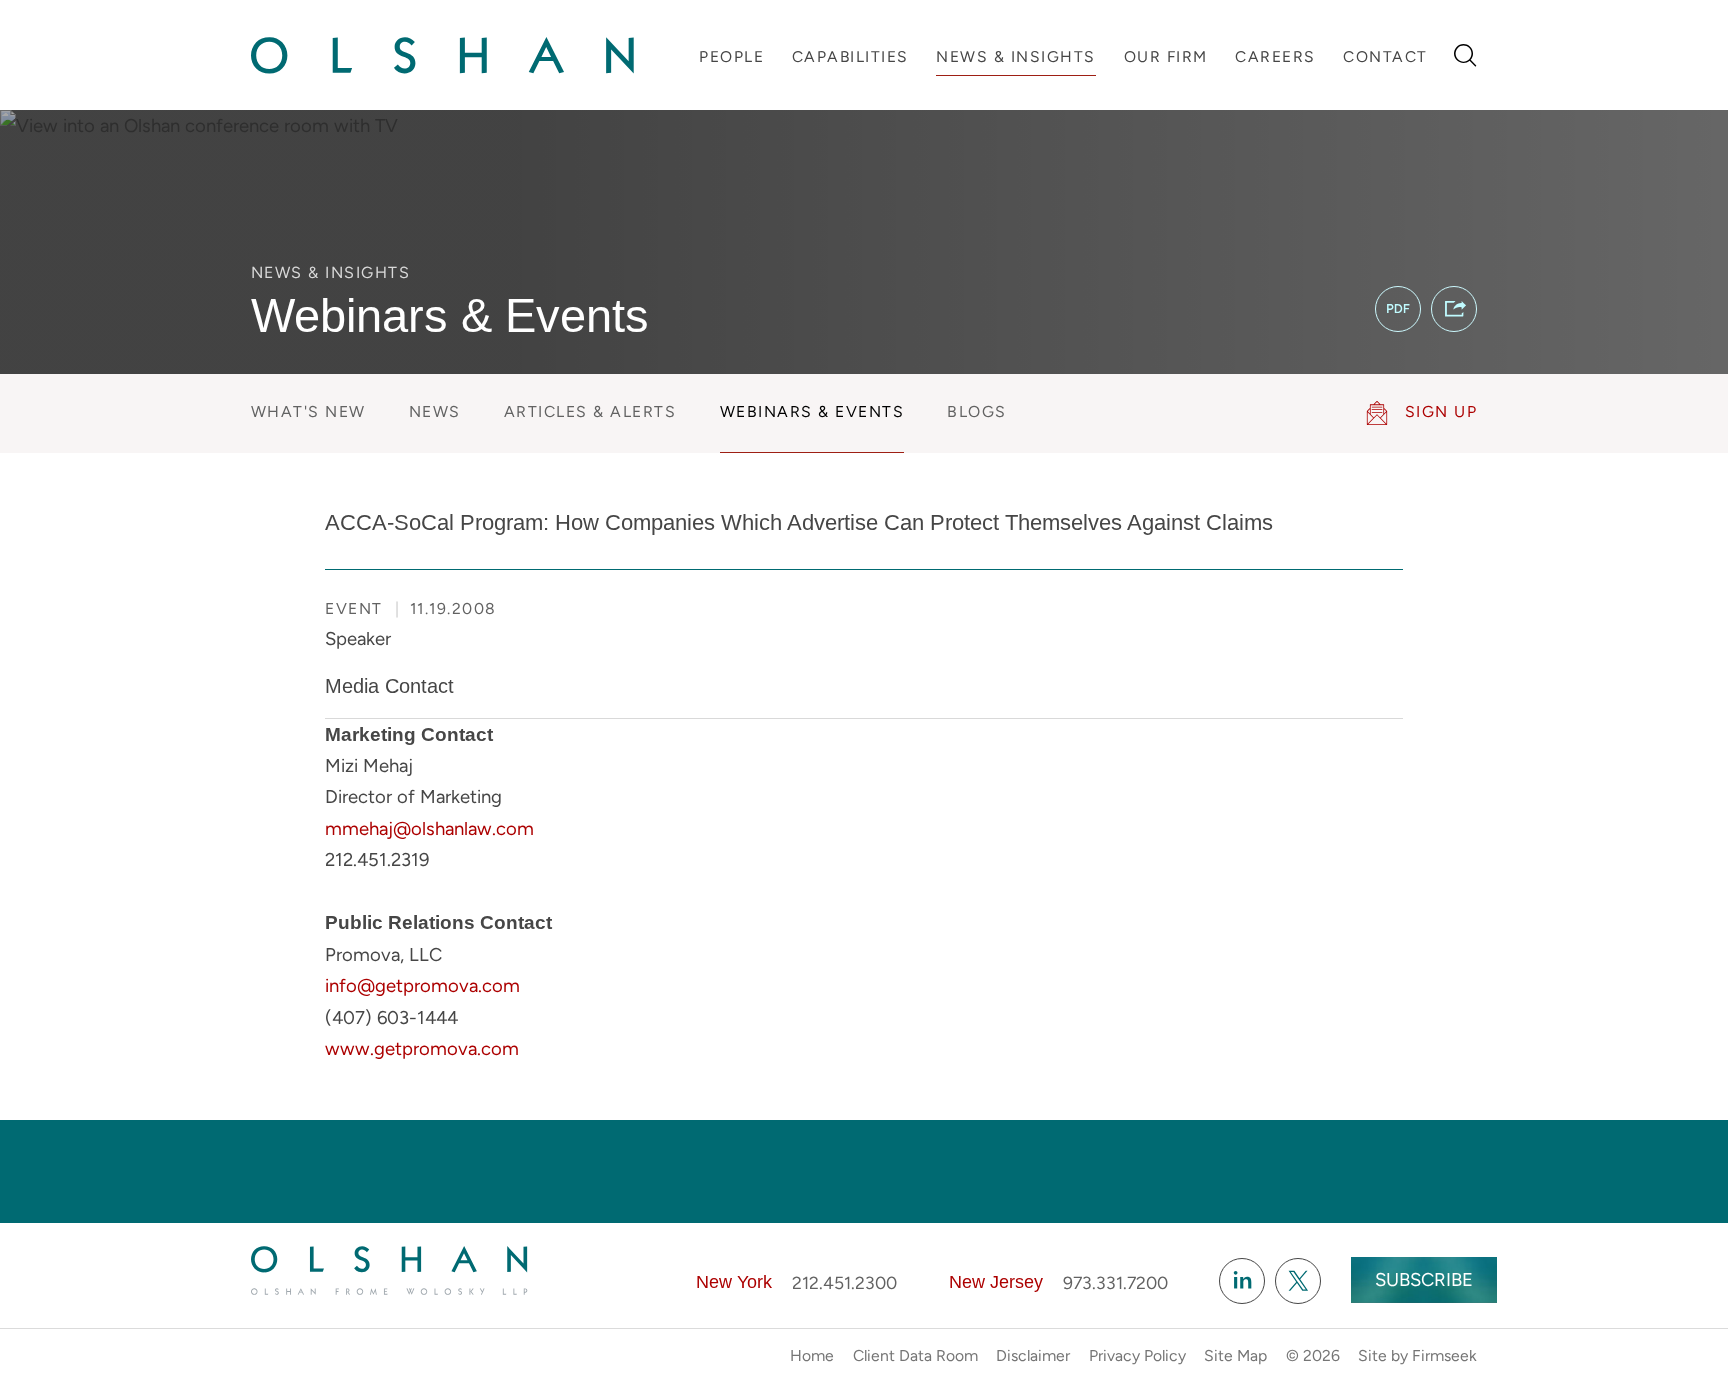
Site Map (1235, 1355)
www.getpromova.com (422, 1048)
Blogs (977, 411)
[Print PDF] (1398, 309)
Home (812, 1355)
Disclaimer (1033, 1355)
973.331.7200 (1115, 1282)
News (435, 411)
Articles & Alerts (590, 411)
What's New (308, 411)
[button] (1454, 309)
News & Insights (1016, 56)
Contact (1385, 56)
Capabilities (850, 56)
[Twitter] (1298, 1281)
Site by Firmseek (1417, 1355)
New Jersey (996, 1282)
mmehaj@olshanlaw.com (429, 828)
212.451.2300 (844, 1282)
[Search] (1465, 55)
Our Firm (1166, 56)
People (731, 56)
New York (734, 1282)
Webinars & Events (812, 411)
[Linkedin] (1242, 1281)
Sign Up (1441, 411)
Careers (1275, 56)
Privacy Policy (1137, 1355)
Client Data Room (915, 1355)
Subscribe (1424, 1279)
